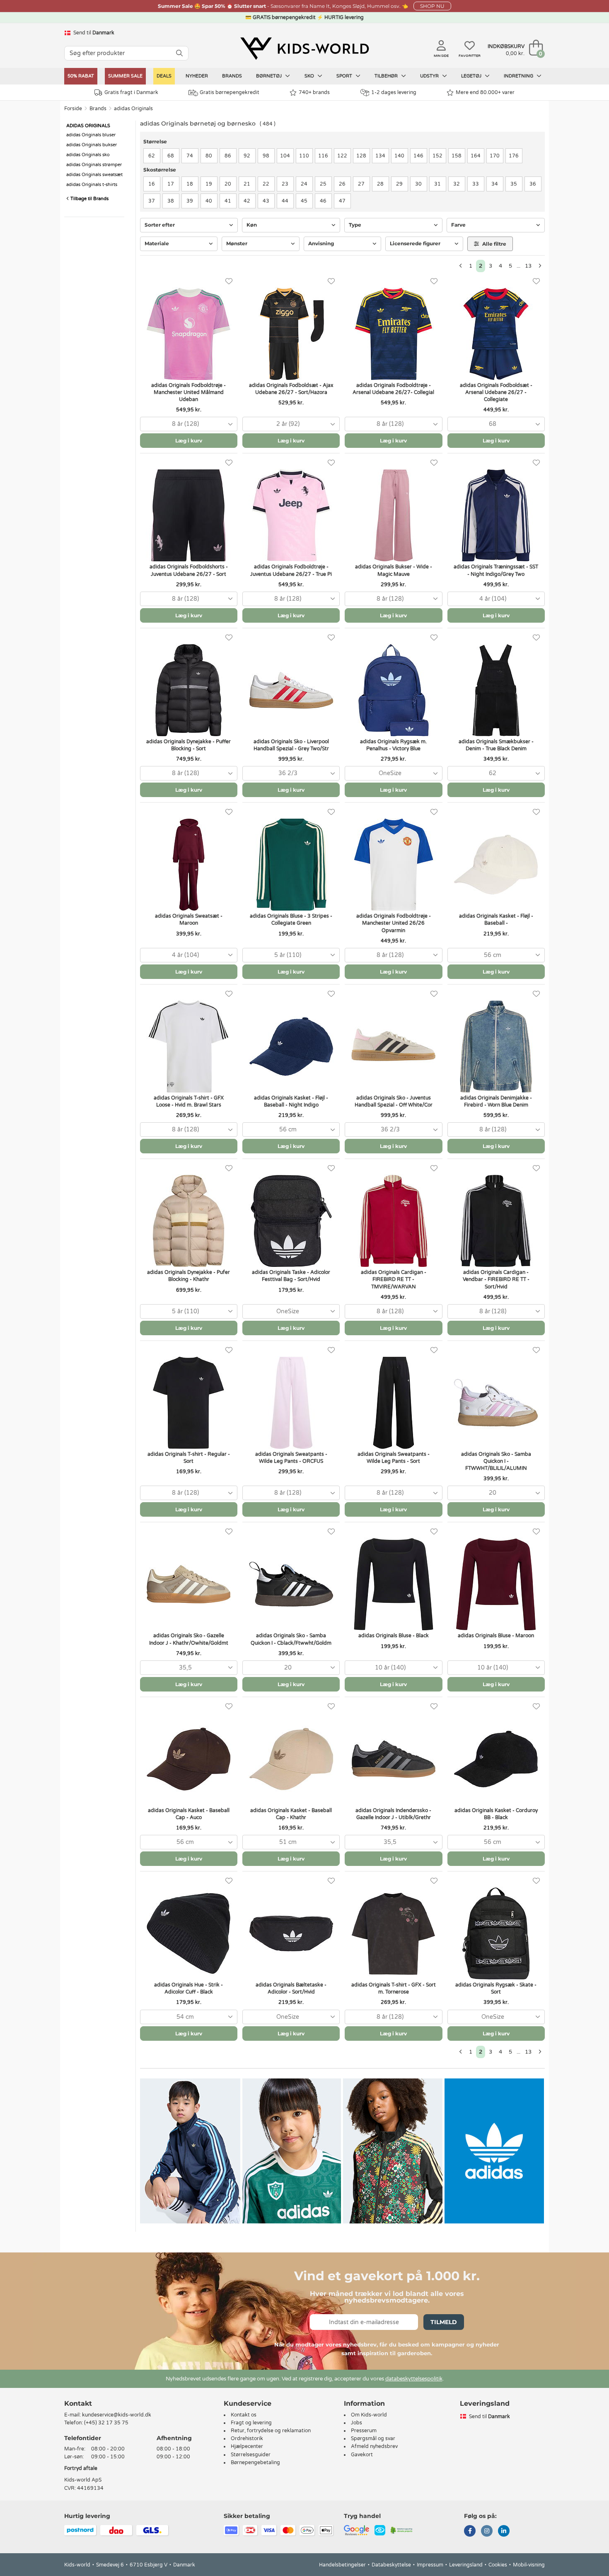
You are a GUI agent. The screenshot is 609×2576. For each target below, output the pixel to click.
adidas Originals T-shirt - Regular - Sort (189, 1458)
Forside (73, 109)
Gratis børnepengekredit (230, 92)
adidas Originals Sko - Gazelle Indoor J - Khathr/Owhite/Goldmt (189, 1639)
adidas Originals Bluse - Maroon (496, 1636)
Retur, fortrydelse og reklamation (271, 2431)
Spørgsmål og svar (373, 2438)
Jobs (356, 2423)
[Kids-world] (304, 48)
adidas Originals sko (88, 155)
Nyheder (197, 76)
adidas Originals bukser (92, 145)
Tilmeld (444, 2322)
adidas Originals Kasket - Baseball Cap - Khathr (291, 1814)
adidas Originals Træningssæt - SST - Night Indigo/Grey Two (496, 570)
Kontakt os (244, 2415)
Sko (310, 76)
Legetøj (472, 76)
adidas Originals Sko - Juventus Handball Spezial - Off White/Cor (394, 1101)
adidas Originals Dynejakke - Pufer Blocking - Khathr (188, 1276)
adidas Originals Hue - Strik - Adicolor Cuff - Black (188, 1988)
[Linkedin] (504, 2532)
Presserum (364, 2431)
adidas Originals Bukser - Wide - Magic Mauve (394, 570)
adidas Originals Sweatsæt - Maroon (189, 919)
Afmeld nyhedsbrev (374, 2446)
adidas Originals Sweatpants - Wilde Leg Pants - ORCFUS (291, 1458)
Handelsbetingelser (342, 2565)
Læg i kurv (189, 441)
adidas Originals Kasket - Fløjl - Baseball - (496, 919)
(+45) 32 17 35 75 (106, 2423)
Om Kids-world (369, 2415)
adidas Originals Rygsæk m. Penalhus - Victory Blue (393, 745)
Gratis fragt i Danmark (131, 92)
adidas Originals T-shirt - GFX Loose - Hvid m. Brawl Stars (189, 1101)
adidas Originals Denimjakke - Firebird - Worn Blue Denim (496, 1101)
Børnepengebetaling (255, 2462)
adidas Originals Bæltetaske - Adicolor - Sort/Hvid (291, 1988)
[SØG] (179, 53)
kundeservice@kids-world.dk (117, 2415)
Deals (164, 76)
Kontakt (78, 2403)
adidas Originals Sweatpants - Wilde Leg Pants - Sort (394, 1458)
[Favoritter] (229, 282)
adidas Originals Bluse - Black (394, 1636)
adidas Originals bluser (91, 135)
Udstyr (430, 76)
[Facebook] (470, 2532)
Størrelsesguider (251, 2455)
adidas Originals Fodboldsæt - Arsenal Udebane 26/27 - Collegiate (496, 392)
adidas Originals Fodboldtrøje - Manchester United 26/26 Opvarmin (394, 923)
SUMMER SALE (125, 76)
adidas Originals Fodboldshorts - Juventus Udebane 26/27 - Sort (189, 570)
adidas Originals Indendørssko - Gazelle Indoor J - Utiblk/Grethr (393, 1814)
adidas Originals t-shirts (92, 185)
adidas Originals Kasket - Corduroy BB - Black (496, 1814)
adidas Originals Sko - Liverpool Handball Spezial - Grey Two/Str (291, 745)
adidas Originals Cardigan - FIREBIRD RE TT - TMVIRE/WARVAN (394, 1279)
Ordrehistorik (247, 2438)
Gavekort (362, 2455)
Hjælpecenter (247, 2446)
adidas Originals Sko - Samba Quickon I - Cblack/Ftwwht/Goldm (291, 1639)
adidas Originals (133, 109)
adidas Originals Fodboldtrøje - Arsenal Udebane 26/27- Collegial (393, 389)
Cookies (498, 2565)
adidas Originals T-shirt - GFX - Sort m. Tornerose (394, 1988)
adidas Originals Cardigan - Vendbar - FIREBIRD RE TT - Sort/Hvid (496, 1279)
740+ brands (314, 92)
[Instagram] (487, 2532)
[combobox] (189, 424)
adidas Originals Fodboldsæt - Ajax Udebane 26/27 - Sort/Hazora (291, 389)
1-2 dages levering (394, 92)
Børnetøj (269, 76)
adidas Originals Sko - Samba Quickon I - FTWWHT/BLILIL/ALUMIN (496, 1461)
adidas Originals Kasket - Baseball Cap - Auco (189, 1814)
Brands (232, 76)
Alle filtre (494, 244)
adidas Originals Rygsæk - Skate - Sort (496, 1988)
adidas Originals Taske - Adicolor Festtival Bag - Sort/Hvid (291, 1276)
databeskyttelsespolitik (414, 2379)
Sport (345, 76)
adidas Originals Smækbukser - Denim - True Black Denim (496, 745)
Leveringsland (466, 2565)
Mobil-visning (529, 2565)
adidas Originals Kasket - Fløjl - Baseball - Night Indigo (291, 1101)
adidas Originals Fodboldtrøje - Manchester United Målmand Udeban (188, 392)
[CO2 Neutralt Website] (402, 2530)
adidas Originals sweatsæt (94, 175)
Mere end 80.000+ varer (485, 92)
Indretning (519, 76)
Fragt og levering (251, 2423)
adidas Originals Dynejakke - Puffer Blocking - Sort (188, 745)
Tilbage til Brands (89, 199)
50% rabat (81, 76)
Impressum (430, 2565)
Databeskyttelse (391, 2565)
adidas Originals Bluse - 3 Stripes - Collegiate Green (291, 919)
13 (528, 266)
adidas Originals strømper (94, 165)
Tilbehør (387, 76)
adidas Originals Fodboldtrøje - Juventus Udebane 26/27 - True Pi (291, 570)
